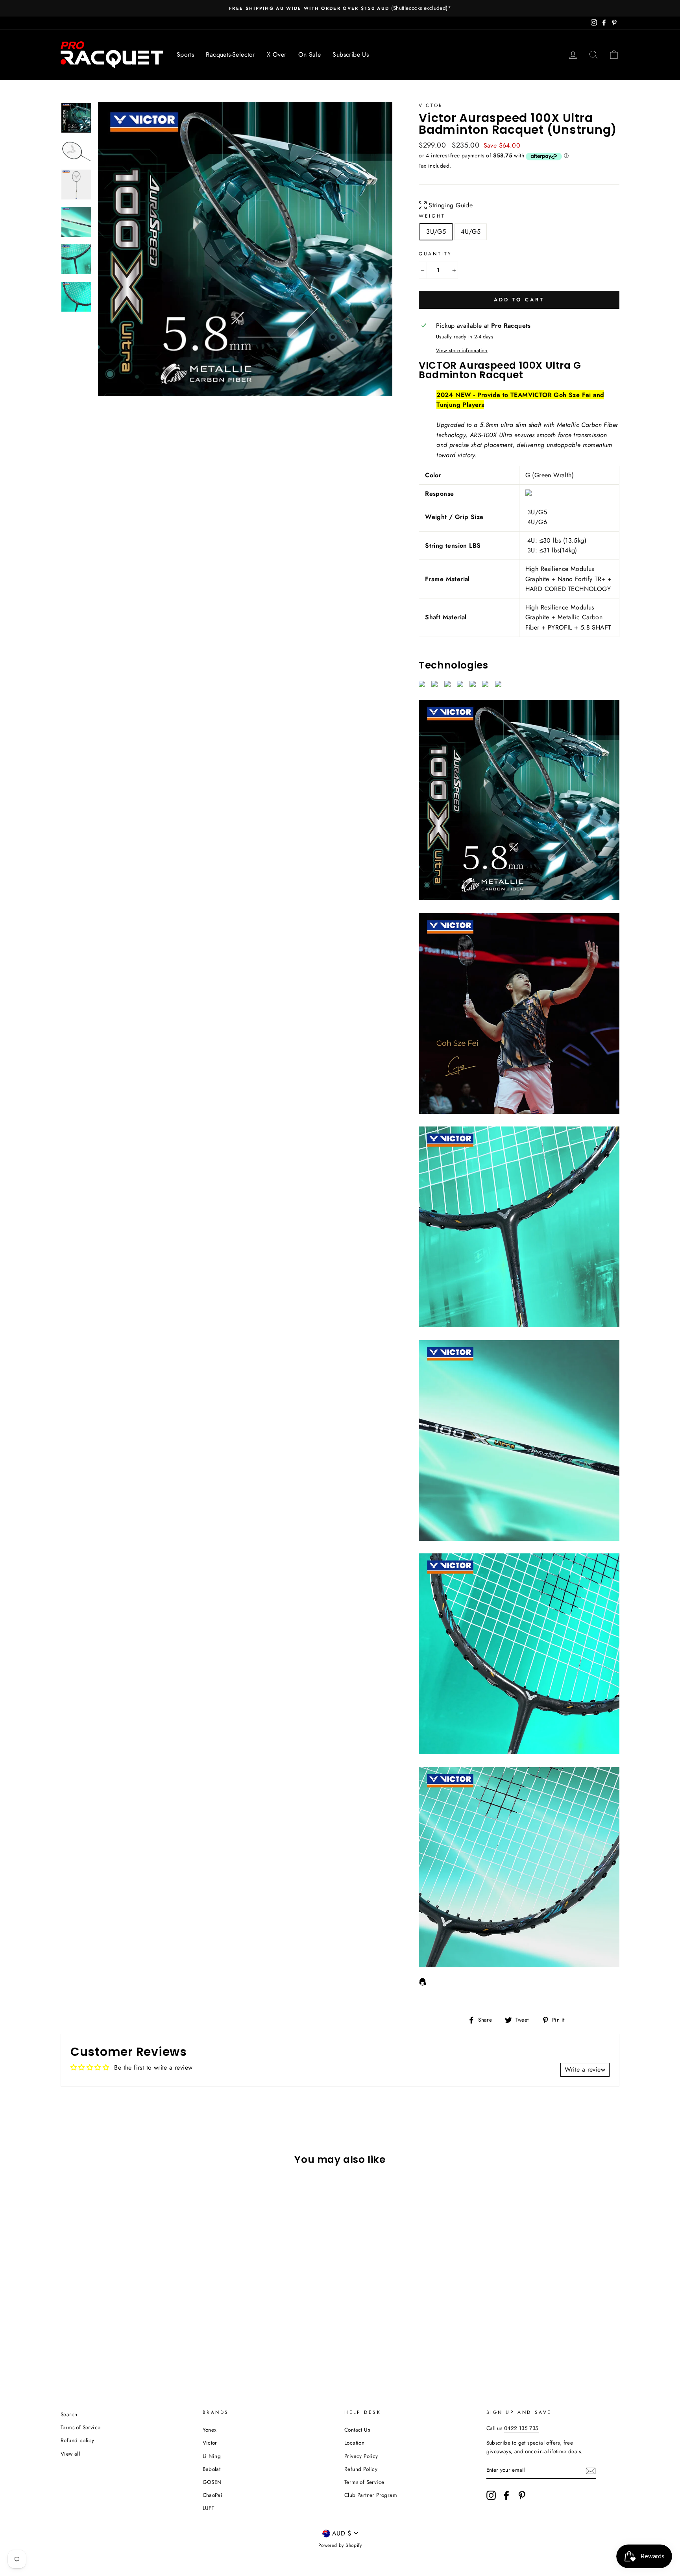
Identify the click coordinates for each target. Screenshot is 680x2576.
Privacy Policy (361, 2456)
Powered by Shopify (340, 2545)
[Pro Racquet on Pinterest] (522, 2495)
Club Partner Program (371, 2495)
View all (70, 2454)
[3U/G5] (108, 2338)
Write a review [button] (585, 2069)
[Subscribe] (591, 2470)
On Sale (310, 54)
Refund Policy (361, 2469)
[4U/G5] (118, 2338)
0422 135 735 (521, 2428)
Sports (185, 54)
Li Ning (212, 2456)
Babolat (212, 2469)
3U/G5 (436, 232)
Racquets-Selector (230, 54)
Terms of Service (80, 2427)
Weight (432, 216)
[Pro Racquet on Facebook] (506, 2495)
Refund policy (77, 2440)
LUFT (209, 2508)
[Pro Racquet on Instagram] (491, 2495)
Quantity (435, 254)
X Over (276, 54)
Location (354, 2443)
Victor (431, 105)
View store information (462, 350)
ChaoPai (213, 2495)
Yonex (210, 2430)
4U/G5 (471, 232)
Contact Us (357, 2430)
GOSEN (212, 2482)
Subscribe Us (351, 54)
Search (69, 2414)
